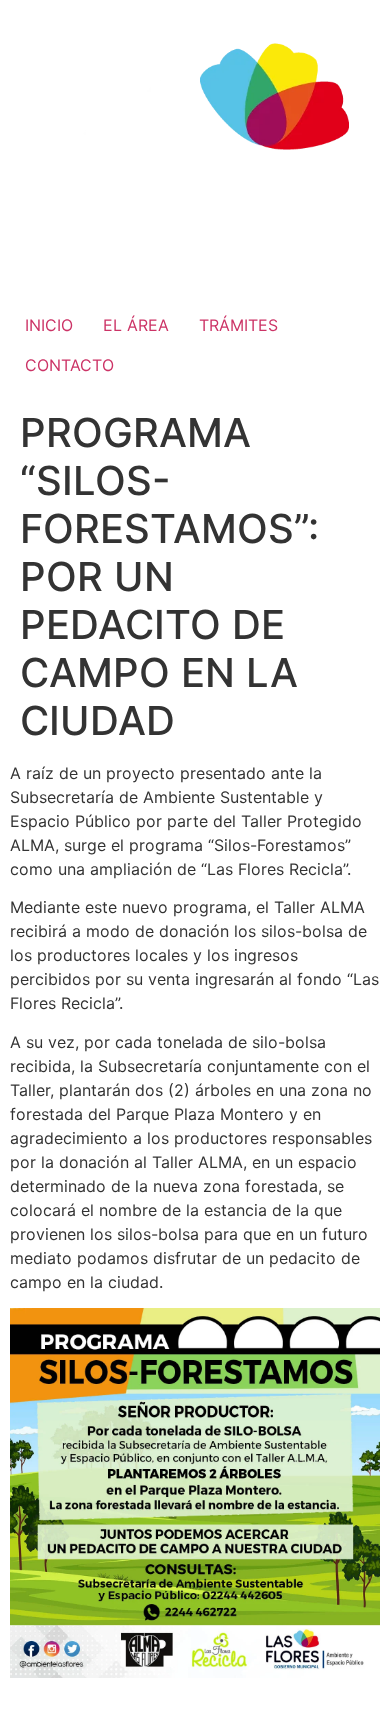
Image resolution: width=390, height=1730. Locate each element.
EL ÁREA (136, 325)
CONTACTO (69, 365)
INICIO (49, 325)
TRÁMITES (238, 325)
